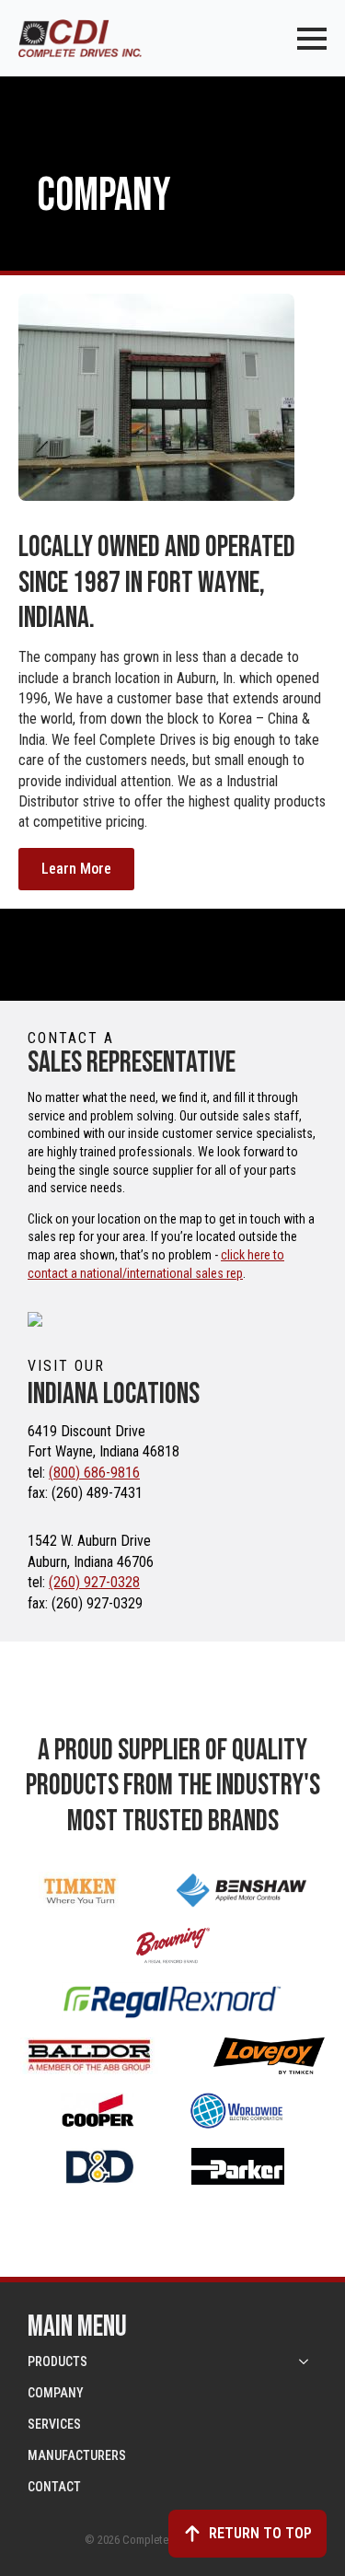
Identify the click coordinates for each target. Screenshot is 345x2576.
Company (56, 2393)
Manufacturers (77, 2455)
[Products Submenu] (305, 2361)
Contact (54, 2487)
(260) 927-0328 (94, 1582)
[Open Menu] (312, 39)
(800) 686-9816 (94, 1473)
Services (54, 2424)
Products (57, 2361)
